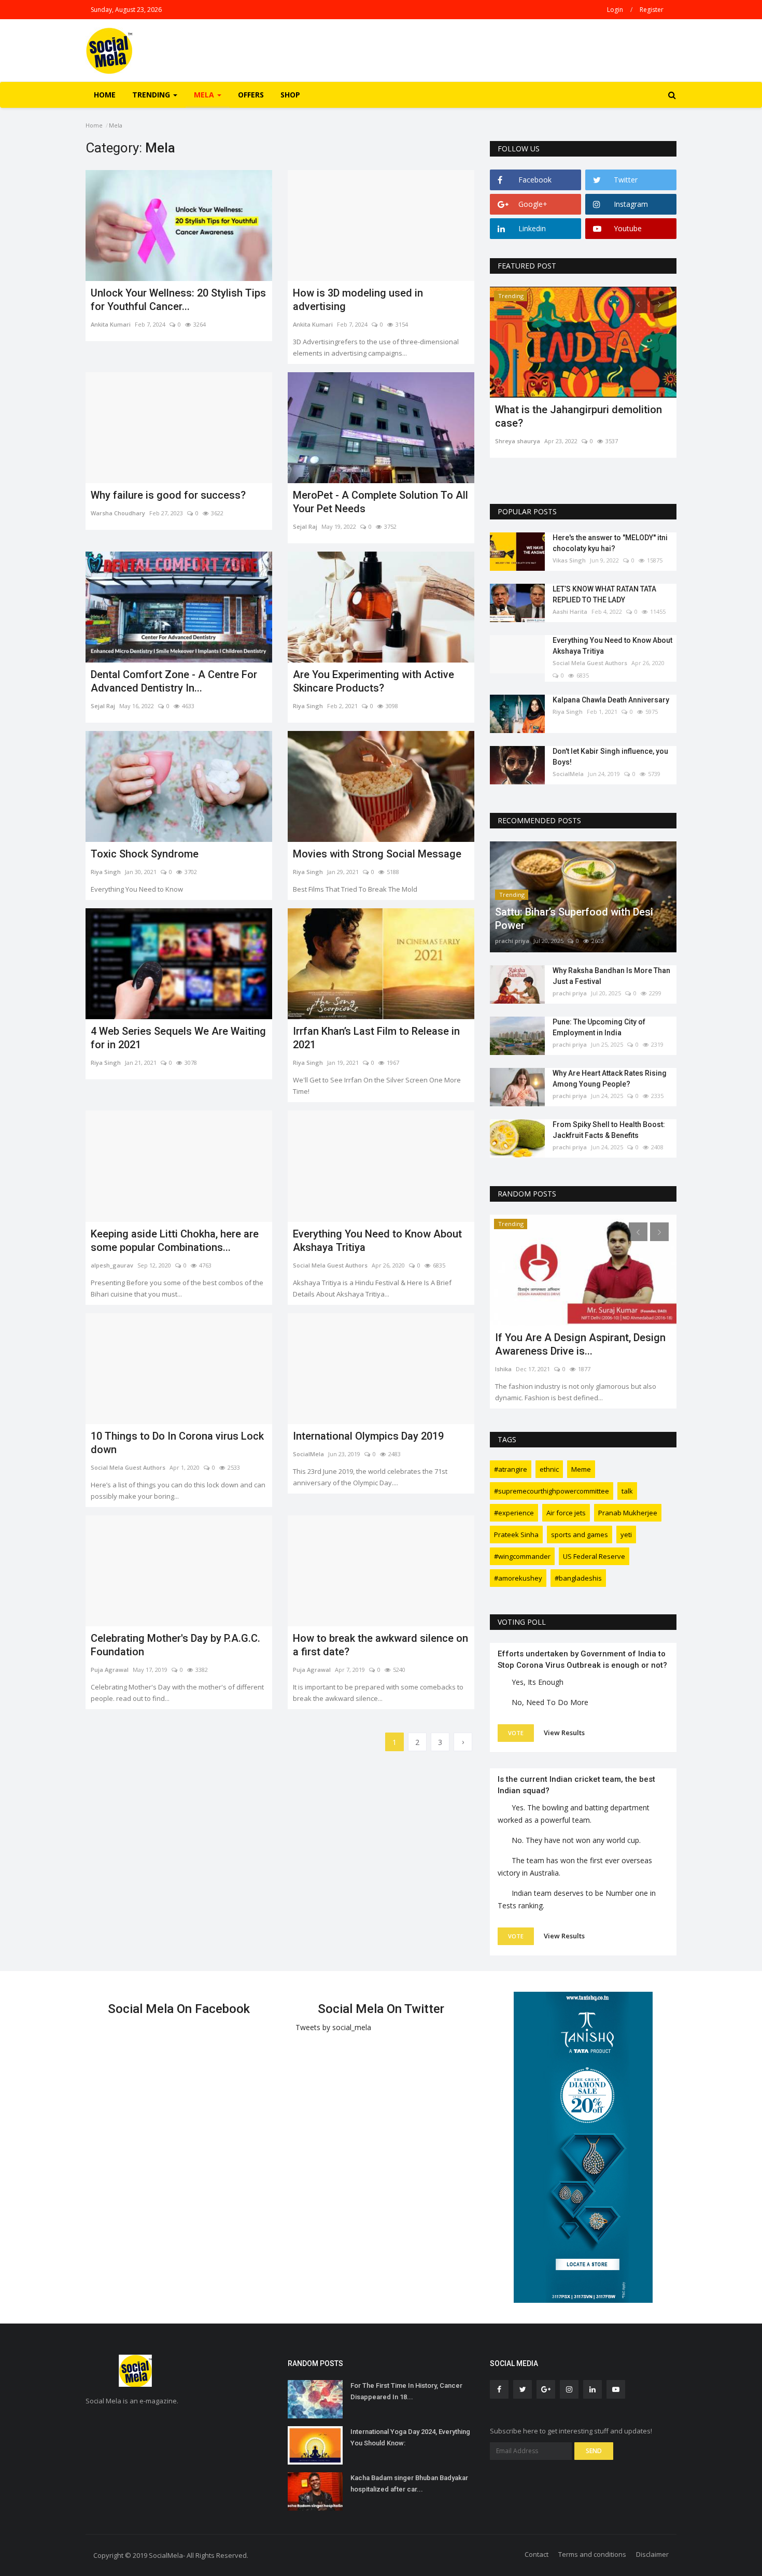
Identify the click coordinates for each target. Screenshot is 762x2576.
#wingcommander (522, 1556)
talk (627, 1491)
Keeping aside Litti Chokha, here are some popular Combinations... (175, 1241)
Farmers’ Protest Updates (555, 1338)
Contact (537, 2554)
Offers (251, 95)
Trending (511, 296)
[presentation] (638, 304)
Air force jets (566, 1513)
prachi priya (512, 941)
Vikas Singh (569, 560)
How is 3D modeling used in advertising (358, 300)
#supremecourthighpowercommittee (552, 1491)
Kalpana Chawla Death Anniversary (611, 700)
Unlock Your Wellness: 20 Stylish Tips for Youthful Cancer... (178, 300)
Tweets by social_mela (333, 2027)
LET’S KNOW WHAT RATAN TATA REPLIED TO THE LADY (604, 594)
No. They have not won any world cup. (576, 1840)
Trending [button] (152, 95)
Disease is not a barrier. (550, 410)
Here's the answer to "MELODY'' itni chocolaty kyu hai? (610, 543)
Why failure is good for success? (168, 495)
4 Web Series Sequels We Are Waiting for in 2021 (178, 1038)
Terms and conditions (592, 2554)
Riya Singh (308, 706)
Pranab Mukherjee (628, 1513)
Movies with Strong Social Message (377, 854)
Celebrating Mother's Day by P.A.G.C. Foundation (175, 1645)
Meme (581, 1469)
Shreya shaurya (518, 427)
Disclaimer (652, 2554)
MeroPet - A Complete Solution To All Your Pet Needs (380, 502)
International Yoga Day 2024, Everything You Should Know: (410, 2437)
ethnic (549, 1469)
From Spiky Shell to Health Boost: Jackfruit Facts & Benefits (609, 1130)
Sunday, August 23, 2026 (126, 10)
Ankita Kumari (111, 324)
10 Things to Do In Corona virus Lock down (177, 1443)
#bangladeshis (578, 1578)
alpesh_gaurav (112, 1265)
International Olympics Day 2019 (368, 1436)
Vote (516, 1733)
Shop (290, 95)
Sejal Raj (305, 526)
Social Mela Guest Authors (330, 1265)
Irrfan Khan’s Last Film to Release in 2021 (376, 1038)
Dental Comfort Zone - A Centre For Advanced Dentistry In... (174, 681)
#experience (514, 1513)
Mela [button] (205, 95)
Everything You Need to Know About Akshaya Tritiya (377, 1241)
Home (105, 95)
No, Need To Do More (550, 1702)
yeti (626, 1535)
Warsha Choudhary (118, 513)
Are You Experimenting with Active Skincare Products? (373, 681)
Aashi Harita (570, 611)
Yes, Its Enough (538, 1682)
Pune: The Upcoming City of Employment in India (599, 1027)
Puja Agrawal (110, 1670)
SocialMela (308, 1454)
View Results (564, 1733)
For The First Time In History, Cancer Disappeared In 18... (406, 2391)
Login (615, 10)
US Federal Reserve (594, 1556)
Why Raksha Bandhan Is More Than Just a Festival (611, 976)
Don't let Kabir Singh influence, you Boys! (610, 757)
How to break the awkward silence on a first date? (380, 1645)
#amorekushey (518, 1578)
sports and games (580, 1535)
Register (652, 10)
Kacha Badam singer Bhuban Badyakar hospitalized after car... (409, 2483)
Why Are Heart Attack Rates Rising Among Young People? (610, 1079)
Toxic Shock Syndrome (145, 854)
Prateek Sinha (516, 1535)
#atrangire (511, 1469)
